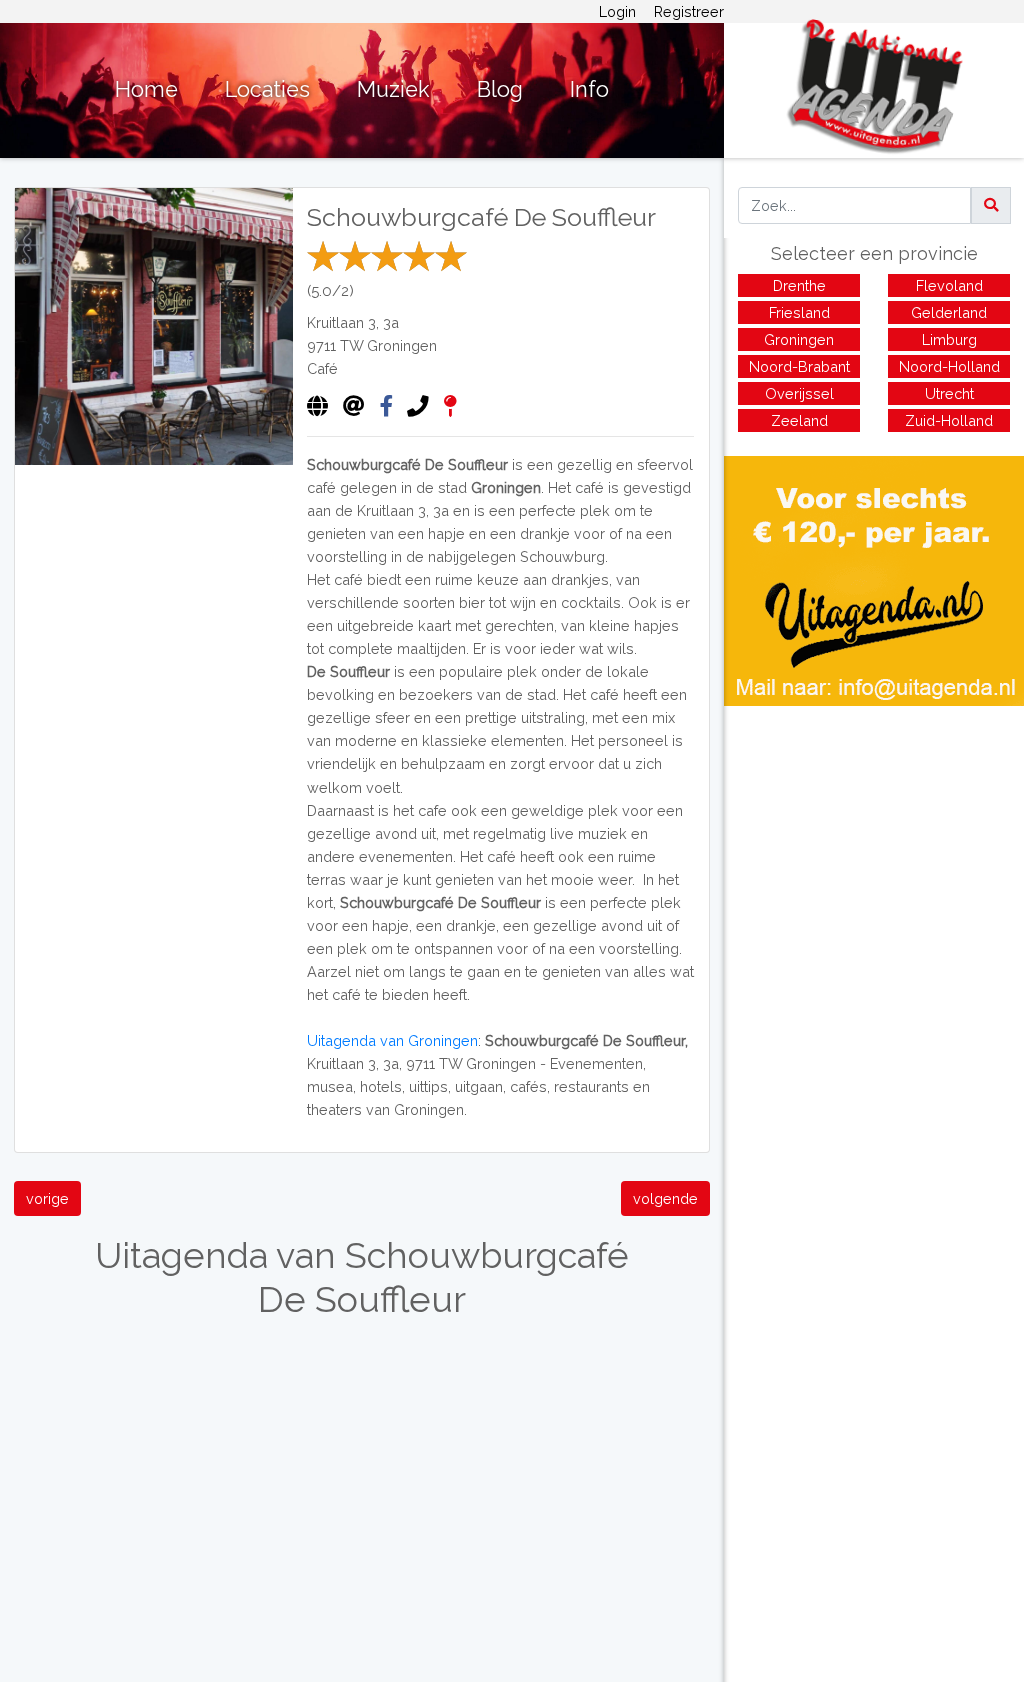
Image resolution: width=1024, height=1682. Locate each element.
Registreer (689, 11)
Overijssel (799, 393)
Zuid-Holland (949, 420)
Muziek (393, 89)
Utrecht (949, 393)
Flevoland (949, 285)
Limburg (949, 339)
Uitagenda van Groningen (392, 1040)
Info (589, 89)
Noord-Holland (949, 366)
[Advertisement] (874, 846)
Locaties (267, 89)
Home (146, 89)
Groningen (402, 345)
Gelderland (949, 312)
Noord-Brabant (799, 366)
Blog (500, 89)
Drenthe (799, 285)
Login (617, 11)
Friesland (799, 312)
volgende (665, 1198)
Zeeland (799, 420)
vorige (47, 1198)
